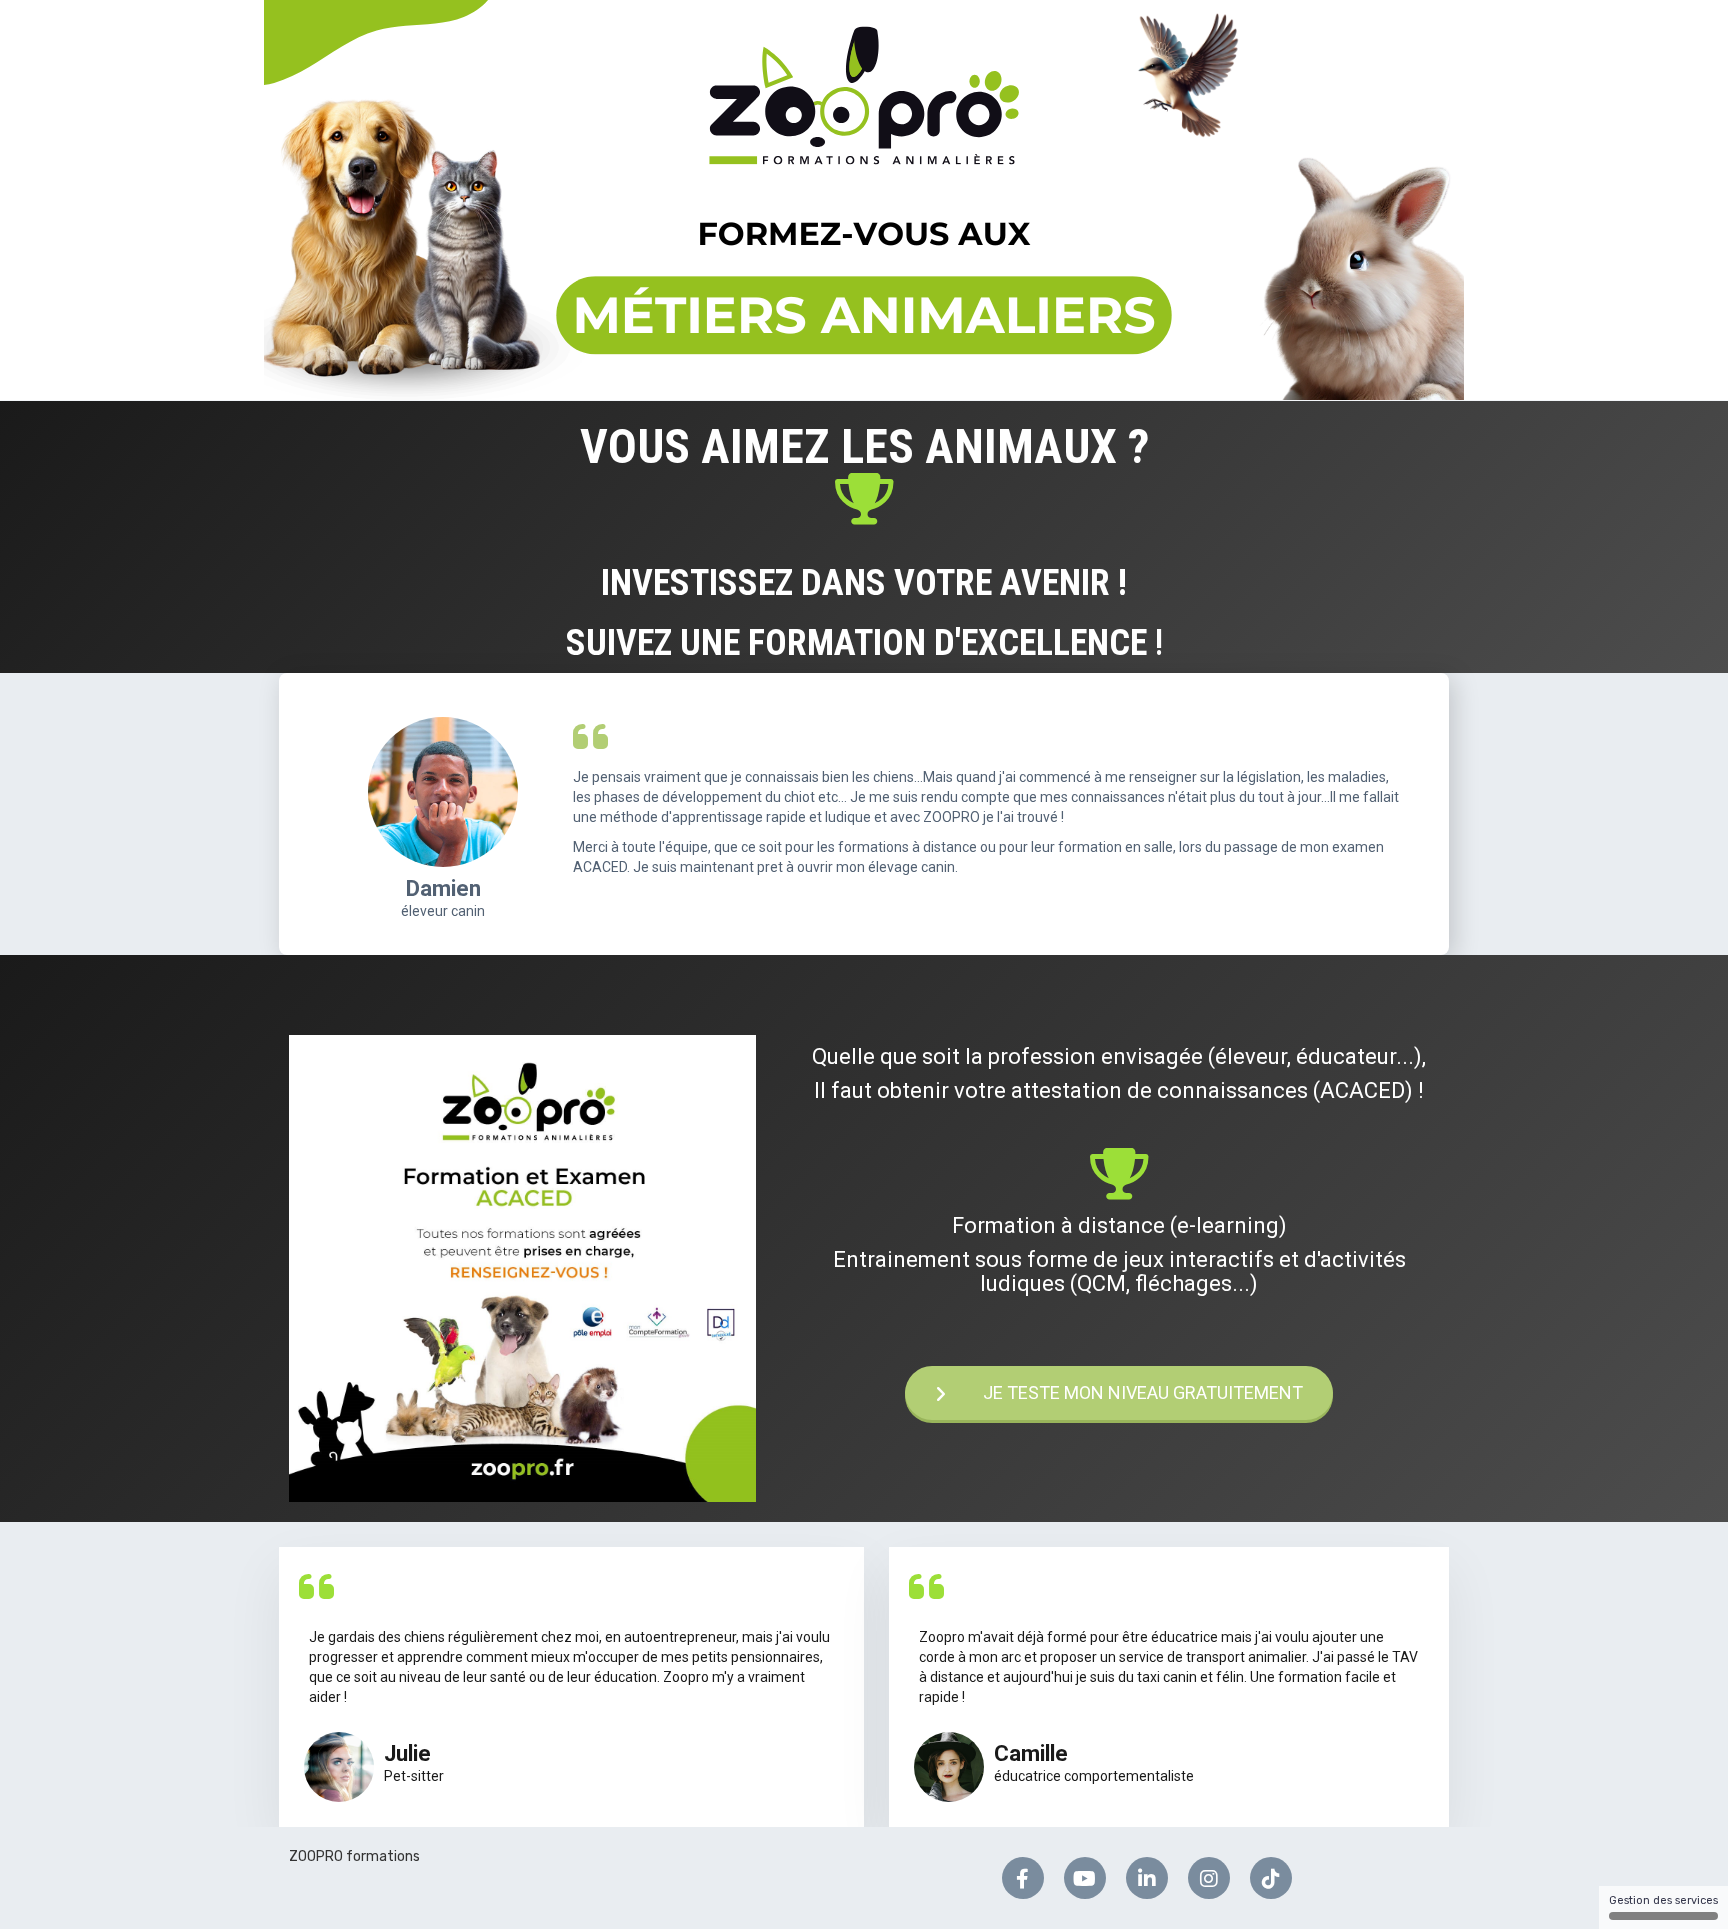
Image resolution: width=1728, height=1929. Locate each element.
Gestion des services (1663, 1900)
